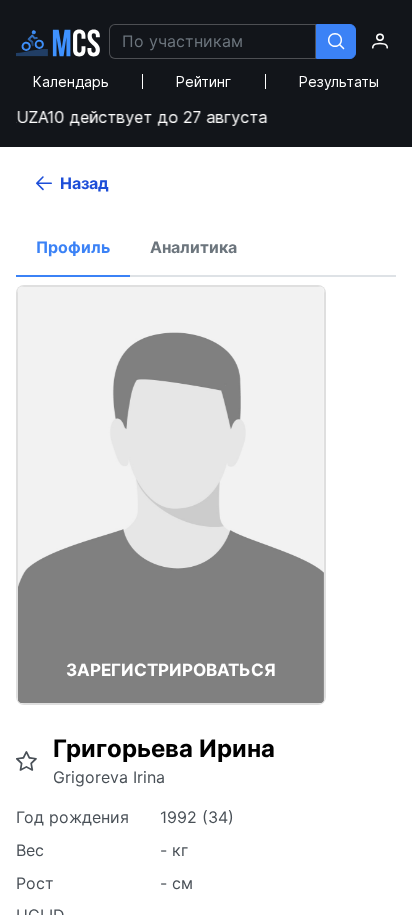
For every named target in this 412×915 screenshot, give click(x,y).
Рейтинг (203, 81)
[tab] (73, 248)
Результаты (339, 81)
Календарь (71, 81)
